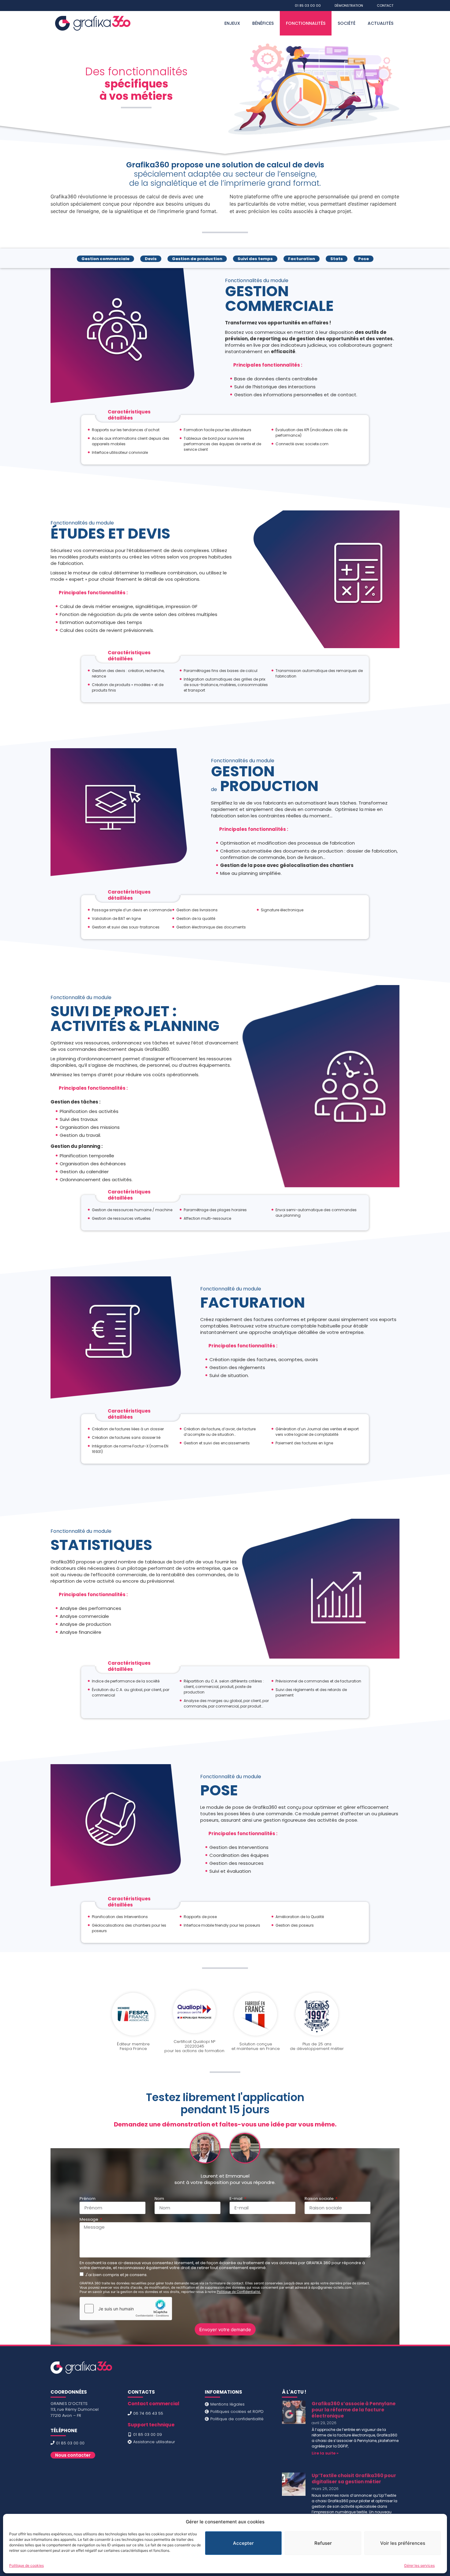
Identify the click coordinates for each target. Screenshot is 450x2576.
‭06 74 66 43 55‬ (148, 2413)
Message (89, 2220)
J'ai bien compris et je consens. (116, 2275)
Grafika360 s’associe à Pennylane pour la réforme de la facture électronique (354, 2410)
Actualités (381, 23)
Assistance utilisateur (154, 2442)
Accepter (243, 2543)
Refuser (323, 2543)
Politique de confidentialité (237, 2419)
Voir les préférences (403, 2543)
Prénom (88, 2199)
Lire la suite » (325, 2453)
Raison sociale (320, 2199)
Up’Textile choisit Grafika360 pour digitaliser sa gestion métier (354, 2479)
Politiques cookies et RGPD (237, 2412)
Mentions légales (227, 2404)
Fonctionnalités (306, 23)
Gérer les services (419, 2565)
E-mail (236, 2199)
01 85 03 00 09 (148, 2434)
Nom (159, 2199)
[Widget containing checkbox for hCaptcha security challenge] (126, 2309)
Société (347, 23)
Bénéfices (263, 23)
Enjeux (232, 23)
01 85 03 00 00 (70, 2443)
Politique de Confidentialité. (239, 2292)
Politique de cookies (26, 2565)
